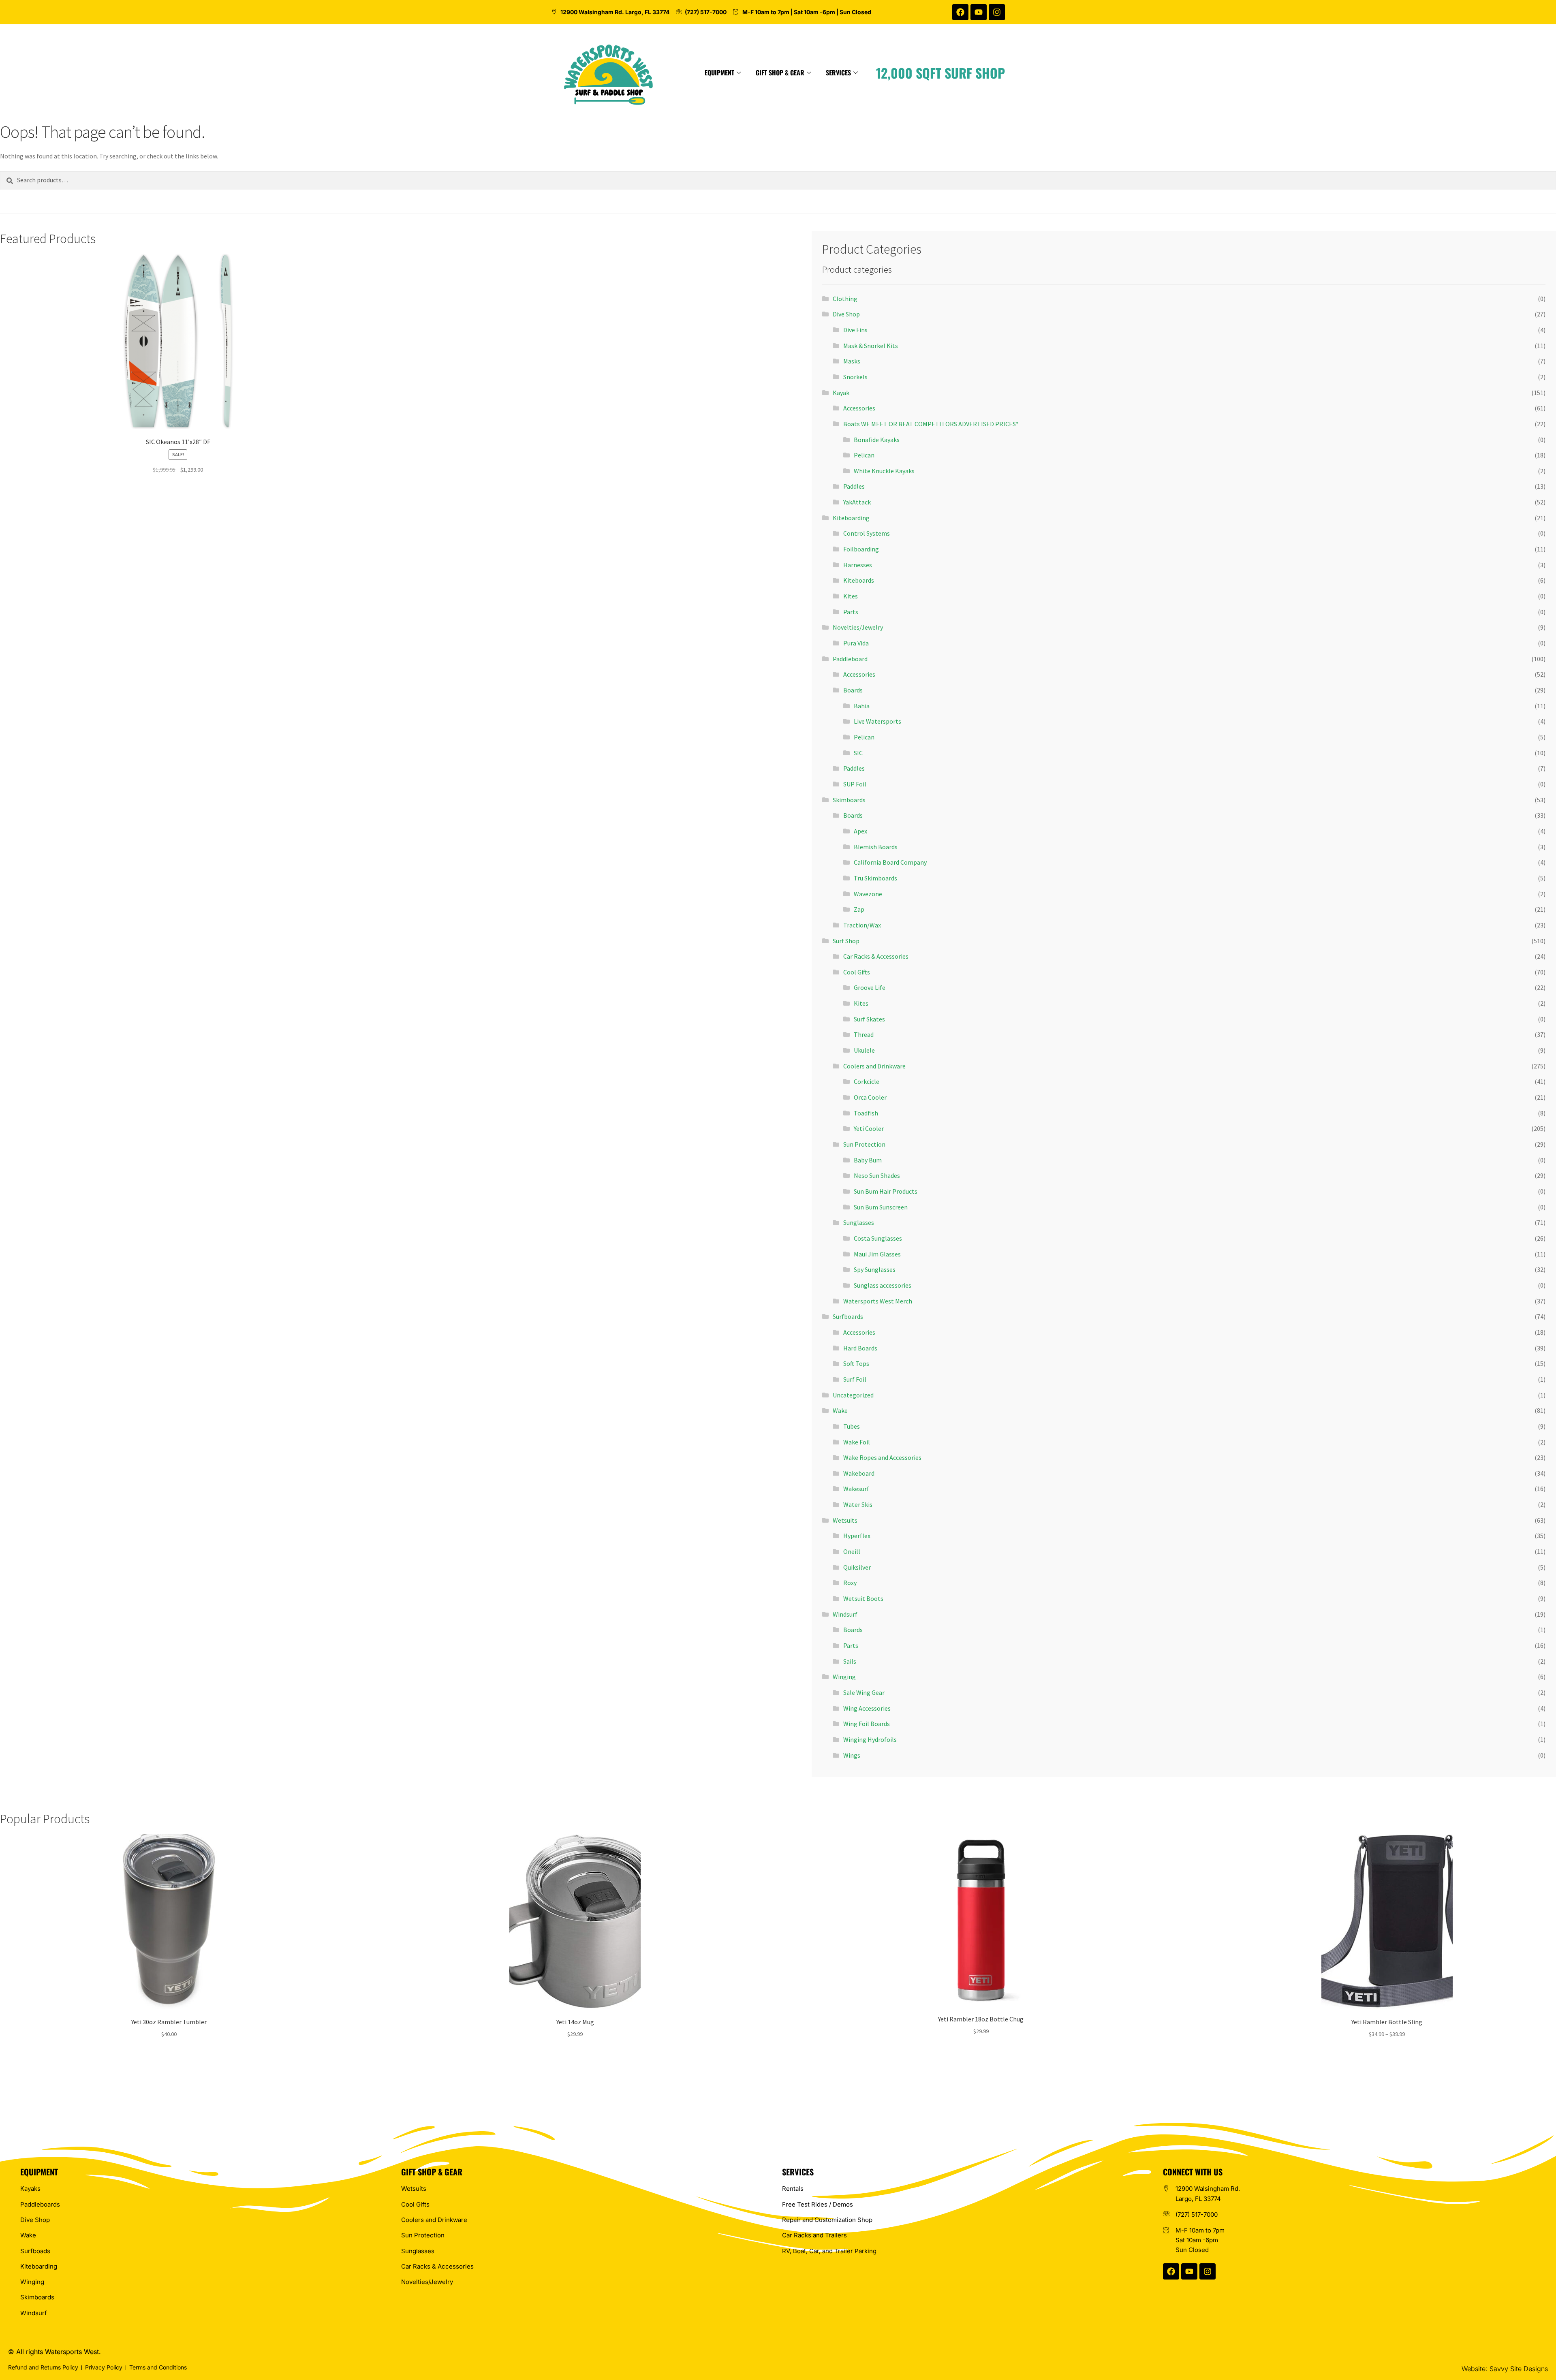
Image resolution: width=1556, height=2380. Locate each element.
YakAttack (857, 502)
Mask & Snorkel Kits (871, 346)
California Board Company (890, 862)
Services (838, 73)
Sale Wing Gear (864, 1692)
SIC (858, 753)
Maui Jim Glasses (877, 1254)
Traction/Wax (862, 925)
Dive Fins (855, 330)
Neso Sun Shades (877, 1175)
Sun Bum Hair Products (886, 1191)
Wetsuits (845, 1520)
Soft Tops (856, 1363)
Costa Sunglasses (878, 1238)
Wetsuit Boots (863, 1598)
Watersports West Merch (878, 1301)
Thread (864, 1034)
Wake (840, 1410)
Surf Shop (846, 941)
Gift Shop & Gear (780, 73)
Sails (850, 1661)
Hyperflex (857, 1536)
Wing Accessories (867, 1708)
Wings (852, 1755)
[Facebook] (960, 12)
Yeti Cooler (869, 1128)
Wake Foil (857, 1442)
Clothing (845, 299)
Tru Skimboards (875, 878)
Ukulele (864, 1050)
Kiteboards (859, 580)
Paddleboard (850, 659)
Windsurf (845, 1614)
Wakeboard (859, 1473)
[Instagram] (997, 12)
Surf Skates (869, 1019)
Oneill (852, 1551)
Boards (853, 690)
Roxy (850, 1583)
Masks (852, 361)
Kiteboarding (851, 518)
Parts (851, 612)
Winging (844, 1677)
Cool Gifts (857, 972)
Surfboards (848, 1316)
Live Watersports (877, 721)
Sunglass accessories (883, 1285)
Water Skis (858, 1504)
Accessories (859, 408)
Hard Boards (860, 1348)
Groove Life (870, 987)
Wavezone (868, 894)
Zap (859, 909)
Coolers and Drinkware (874, 1066)
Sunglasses (859, 1222)
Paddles (854, 486)
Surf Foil (855, 1379)
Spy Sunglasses (875, 1269)
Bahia (862, 706)
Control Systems (867, 533)
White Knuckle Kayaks (884, 471)
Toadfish (866, 1113)
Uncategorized (853, 1395)
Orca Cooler (870, 1097)
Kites (851, 596)
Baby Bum (868, 1160)
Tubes (852, 1426)
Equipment (719, 73)
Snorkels (855, 377)
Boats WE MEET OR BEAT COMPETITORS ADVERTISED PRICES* (931, 424)
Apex (860, 831)
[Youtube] (979, 12)
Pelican (864, 455)
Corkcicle (867, 1081)
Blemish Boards (876, 847)
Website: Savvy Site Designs (1505, 2369)
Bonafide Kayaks (877, 440)
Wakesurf (856, 1489)
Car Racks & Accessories (876, 956)
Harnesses (858, 565)
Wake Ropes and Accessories (882, 1457)
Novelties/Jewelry (858, 627)
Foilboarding (861, 549)
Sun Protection (864, 1144)
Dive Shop (846, 314)
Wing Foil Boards (867, 1724)
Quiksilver (857, 1567)
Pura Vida (856, 643)
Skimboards (849, 800)
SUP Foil (855, 784)
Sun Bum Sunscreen (881, 1207)
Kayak (841, 393)
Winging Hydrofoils (870, 1739)
